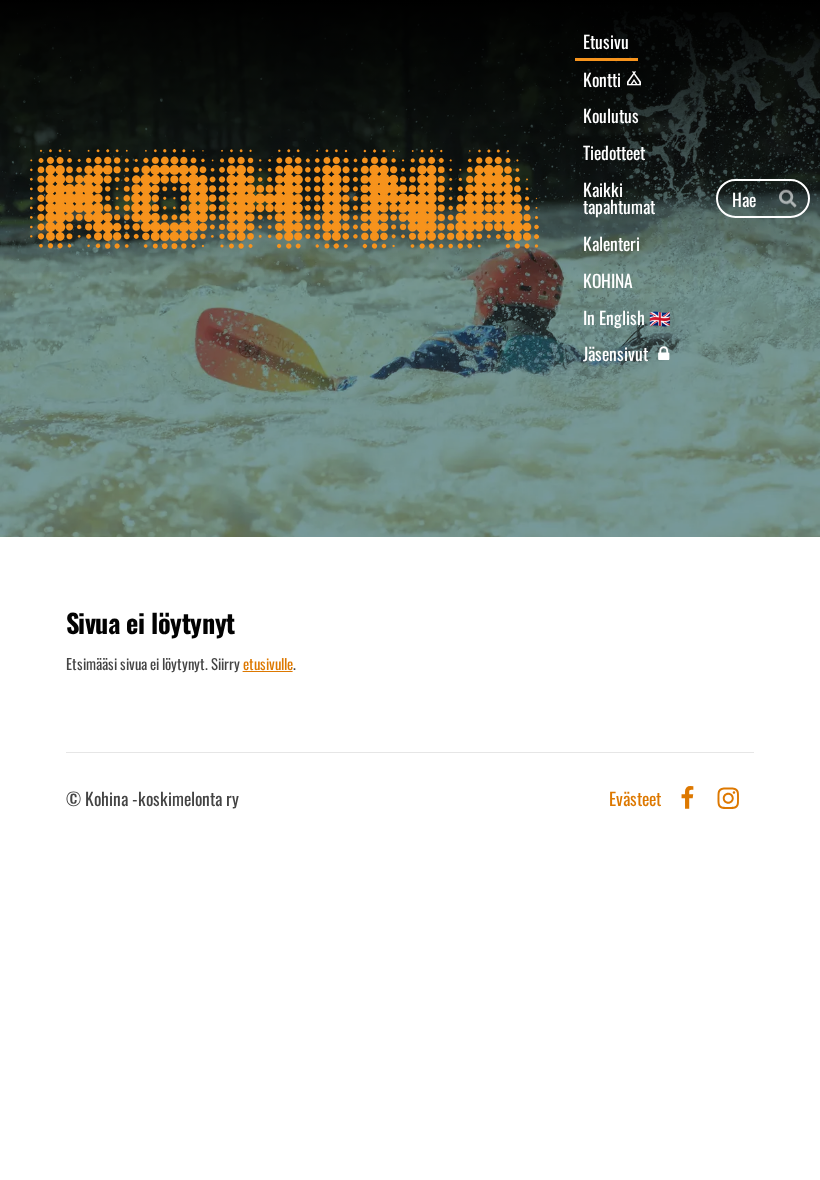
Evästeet (635, 799)
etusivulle (268, 663)
